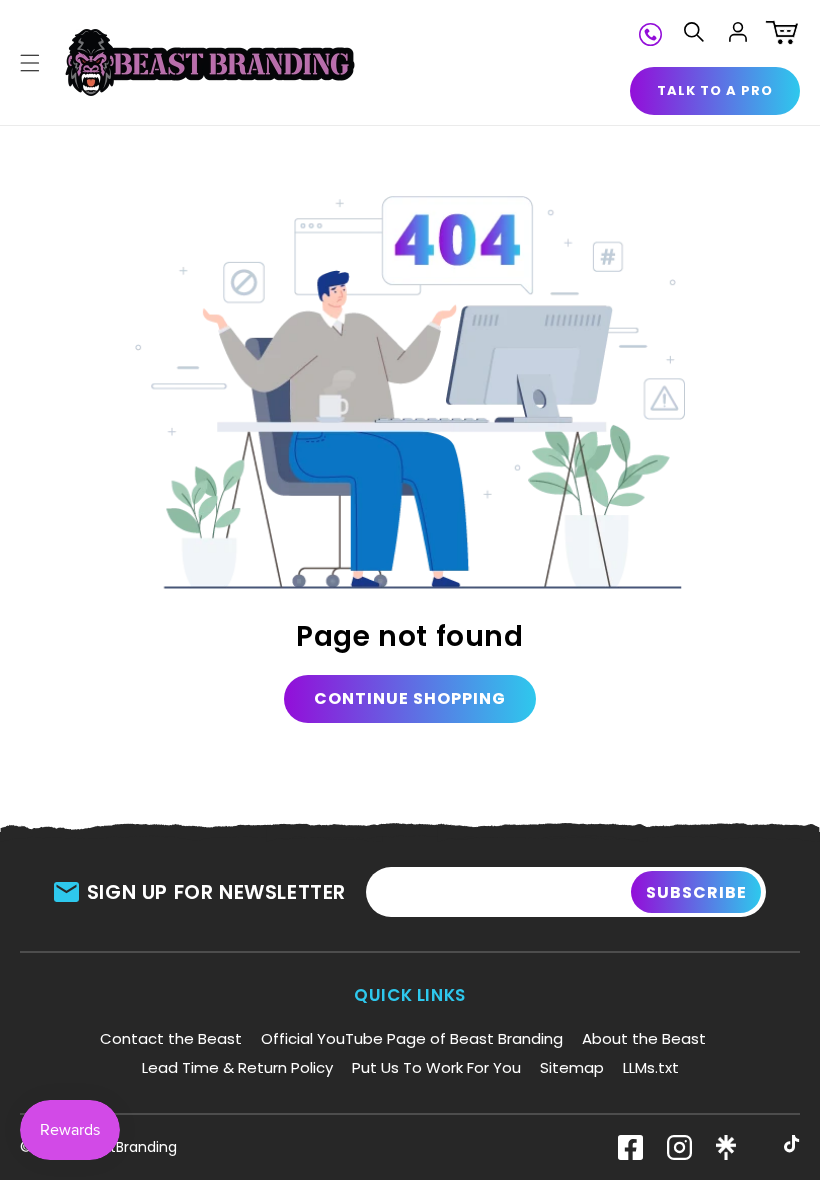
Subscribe (696, 892)
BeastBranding (127, 1147)
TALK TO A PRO (715, 90)
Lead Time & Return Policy (237, 1067)
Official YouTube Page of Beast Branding (412, 1038)
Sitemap (572, 1067)
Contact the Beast (171, 1038)
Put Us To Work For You (436, 1067)
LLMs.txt (651, 1067)
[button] (30, 63)
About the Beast (644, 1038)
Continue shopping (410, 698)
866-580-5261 (650, 32)
